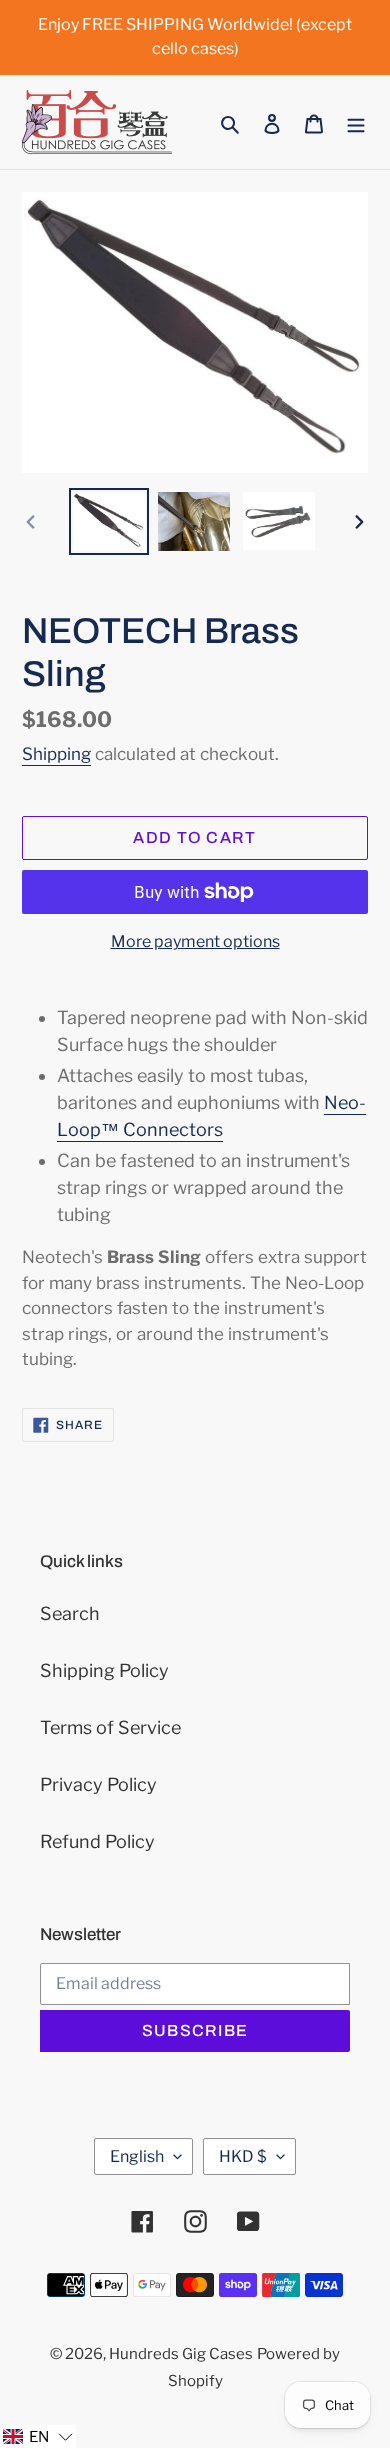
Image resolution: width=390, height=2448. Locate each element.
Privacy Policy (98, 1784)
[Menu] (356, 122)
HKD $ (243, 2156)
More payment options (195, 941)
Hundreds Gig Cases (181, 2354)
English (137, 2156)
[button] (38, 2436)
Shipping (56, 754)
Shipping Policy (104, 1670)
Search (70, 1613)
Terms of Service (110, 1727)
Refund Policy (97, 1841)
